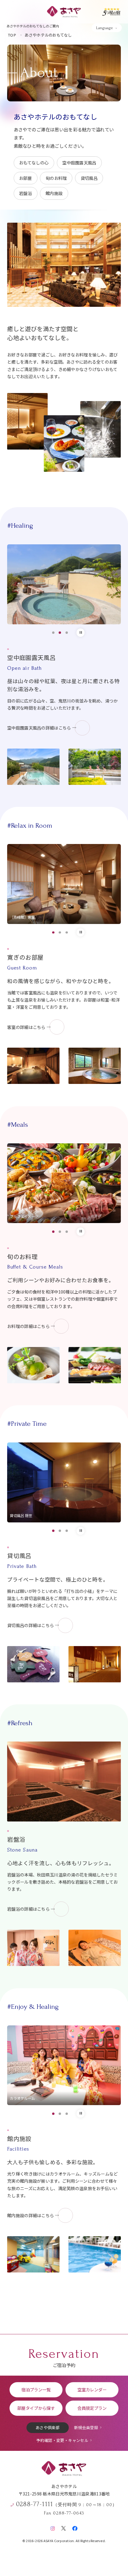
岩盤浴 (25, 193)
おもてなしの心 (34, 162)
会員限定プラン (92, 2408)
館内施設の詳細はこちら (31, 2215)
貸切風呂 (89, 178)
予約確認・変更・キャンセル (62, 2440)
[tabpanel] (64, 584)
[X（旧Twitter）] (64, 2527)
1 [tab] (53, 633)
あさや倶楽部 (48, 2428)
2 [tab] (60, 633)
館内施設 (54, 193)
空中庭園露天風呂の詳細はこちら (39, 728)
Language (104, 28)
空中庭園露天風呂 (79, 162)
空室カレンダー (92, 2389)
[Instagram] (53, 2527)
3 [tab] (67, 633)
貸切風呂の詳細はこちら (31, 1625)
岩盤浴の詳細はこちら (28, 1909)
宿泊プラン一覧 (36, 2389)
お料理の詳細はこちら (28, 1326)
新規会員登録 (86, 2428)
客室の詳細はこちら (26, 1027)
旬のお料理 (56, 178)
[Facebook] (75, 2527)
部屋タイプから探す (36, 2408)
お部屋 (25, 178)
